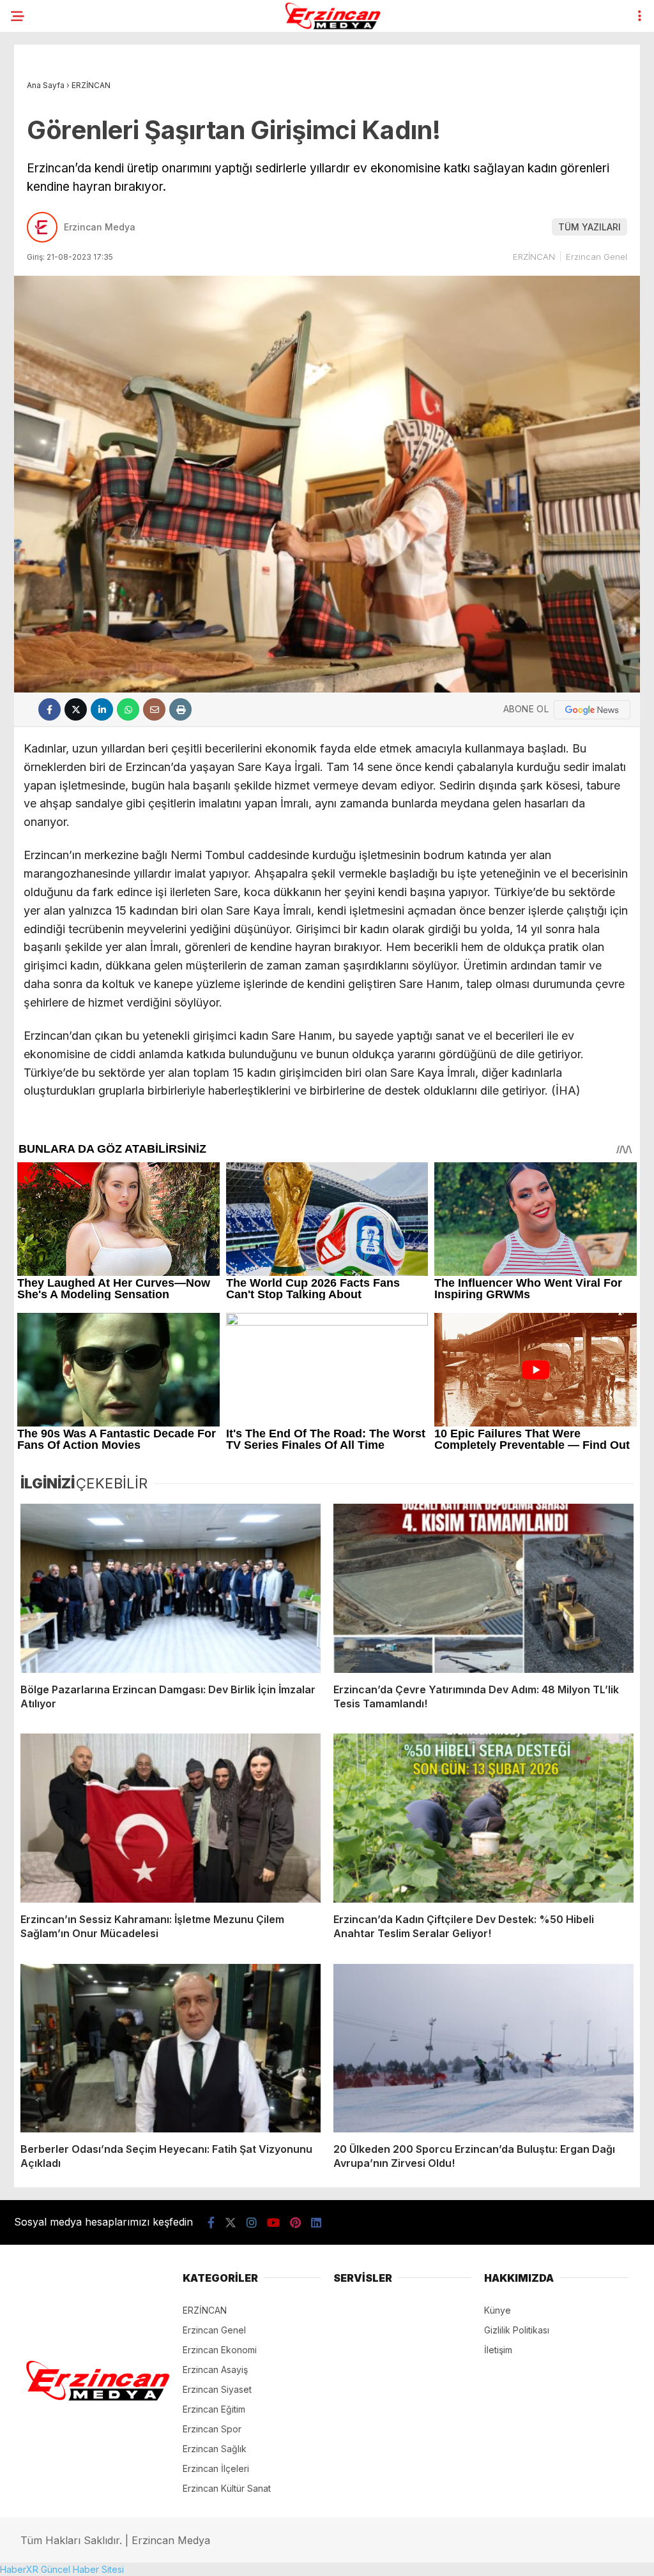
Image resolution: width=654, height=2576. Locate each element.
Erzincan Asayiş (215, 2370)
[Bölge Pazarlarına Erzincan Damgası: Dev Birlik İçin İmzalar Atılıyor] (171, 1588)
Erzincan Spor (212, 2429)
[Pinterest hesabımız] (295, 2223)
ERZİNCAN (534, 257)
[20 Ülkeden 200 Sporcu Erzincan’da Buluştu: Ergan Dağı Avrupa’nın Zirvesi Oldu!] (483, 2048)
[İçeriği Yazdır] (180, 709)
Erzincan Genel (597, 257)
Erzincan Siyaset (217, 2389)
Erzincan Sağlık (215, 2449)
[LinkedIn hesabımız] (316, 2223)
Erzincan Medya (100, 227)
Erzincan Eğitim (214, 2409)
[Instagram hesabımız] (252, 2223)
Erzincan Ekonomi (220, 2350)
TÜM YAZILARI (589, 227)
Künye (498, 2310)
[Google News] (592, 710)
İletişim (498, 2350)
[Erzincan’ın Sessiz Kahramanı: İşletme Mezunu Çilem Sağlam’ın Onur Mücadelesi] (171, 1818)
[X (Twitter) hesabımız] (231, 2223)
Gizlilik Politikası (517, 2330)
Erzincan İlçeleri (216, 2468)
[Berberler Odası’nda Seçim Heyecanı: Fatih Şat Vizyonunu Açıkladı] (171, 2048)
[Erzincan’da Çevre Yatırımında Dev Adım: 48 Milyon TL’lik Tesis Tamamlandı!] (483, 1588)
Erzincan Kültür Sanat (227, 2488)
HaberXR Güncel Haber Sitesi (62, 2569)
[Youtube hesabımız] (273, 2223)
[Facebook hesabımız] (211, 2223)
